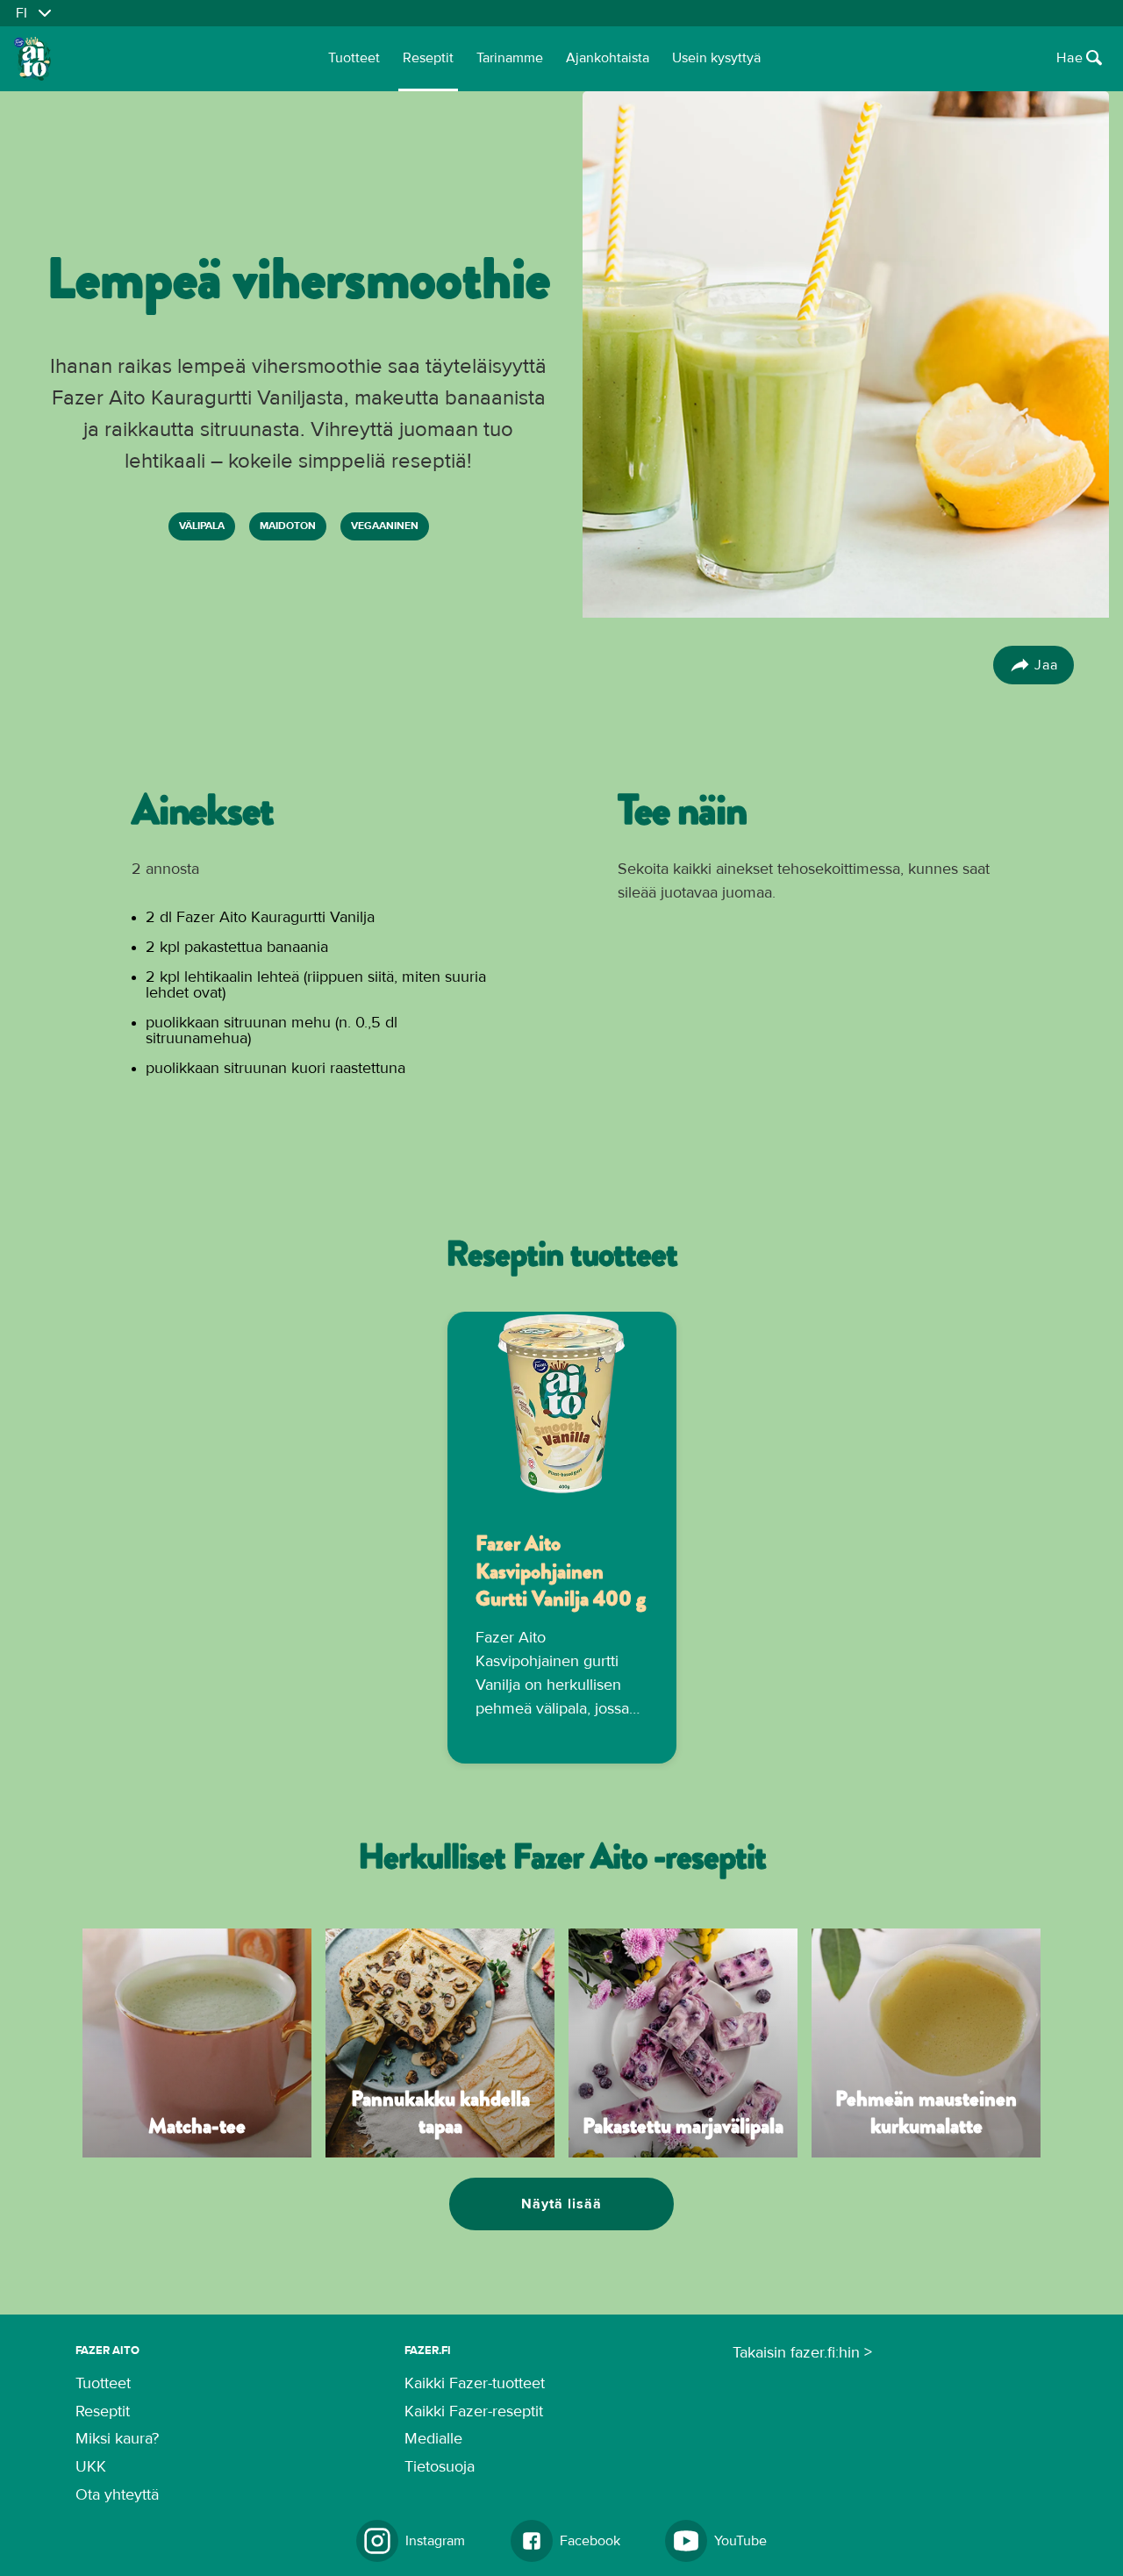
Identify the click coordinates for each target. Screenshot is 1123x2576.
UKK (91, 2467)
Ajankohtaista (608, 58)
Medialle (433, 2439)
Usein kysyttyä (716, 58)
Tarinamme (510, 58)
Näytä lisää (561, 2204)
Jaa (1046, 665)
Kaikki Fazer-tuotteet (475, 2384)
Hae (1070, 58)
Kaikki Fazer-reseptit (474, 2412)
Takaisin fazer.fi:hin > (802, 2353)
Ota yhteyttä (117, 2495)
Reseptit (428, 58)
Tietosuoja (440, 2467)
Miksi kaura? (117, 2439)
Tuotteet (354, 58)
